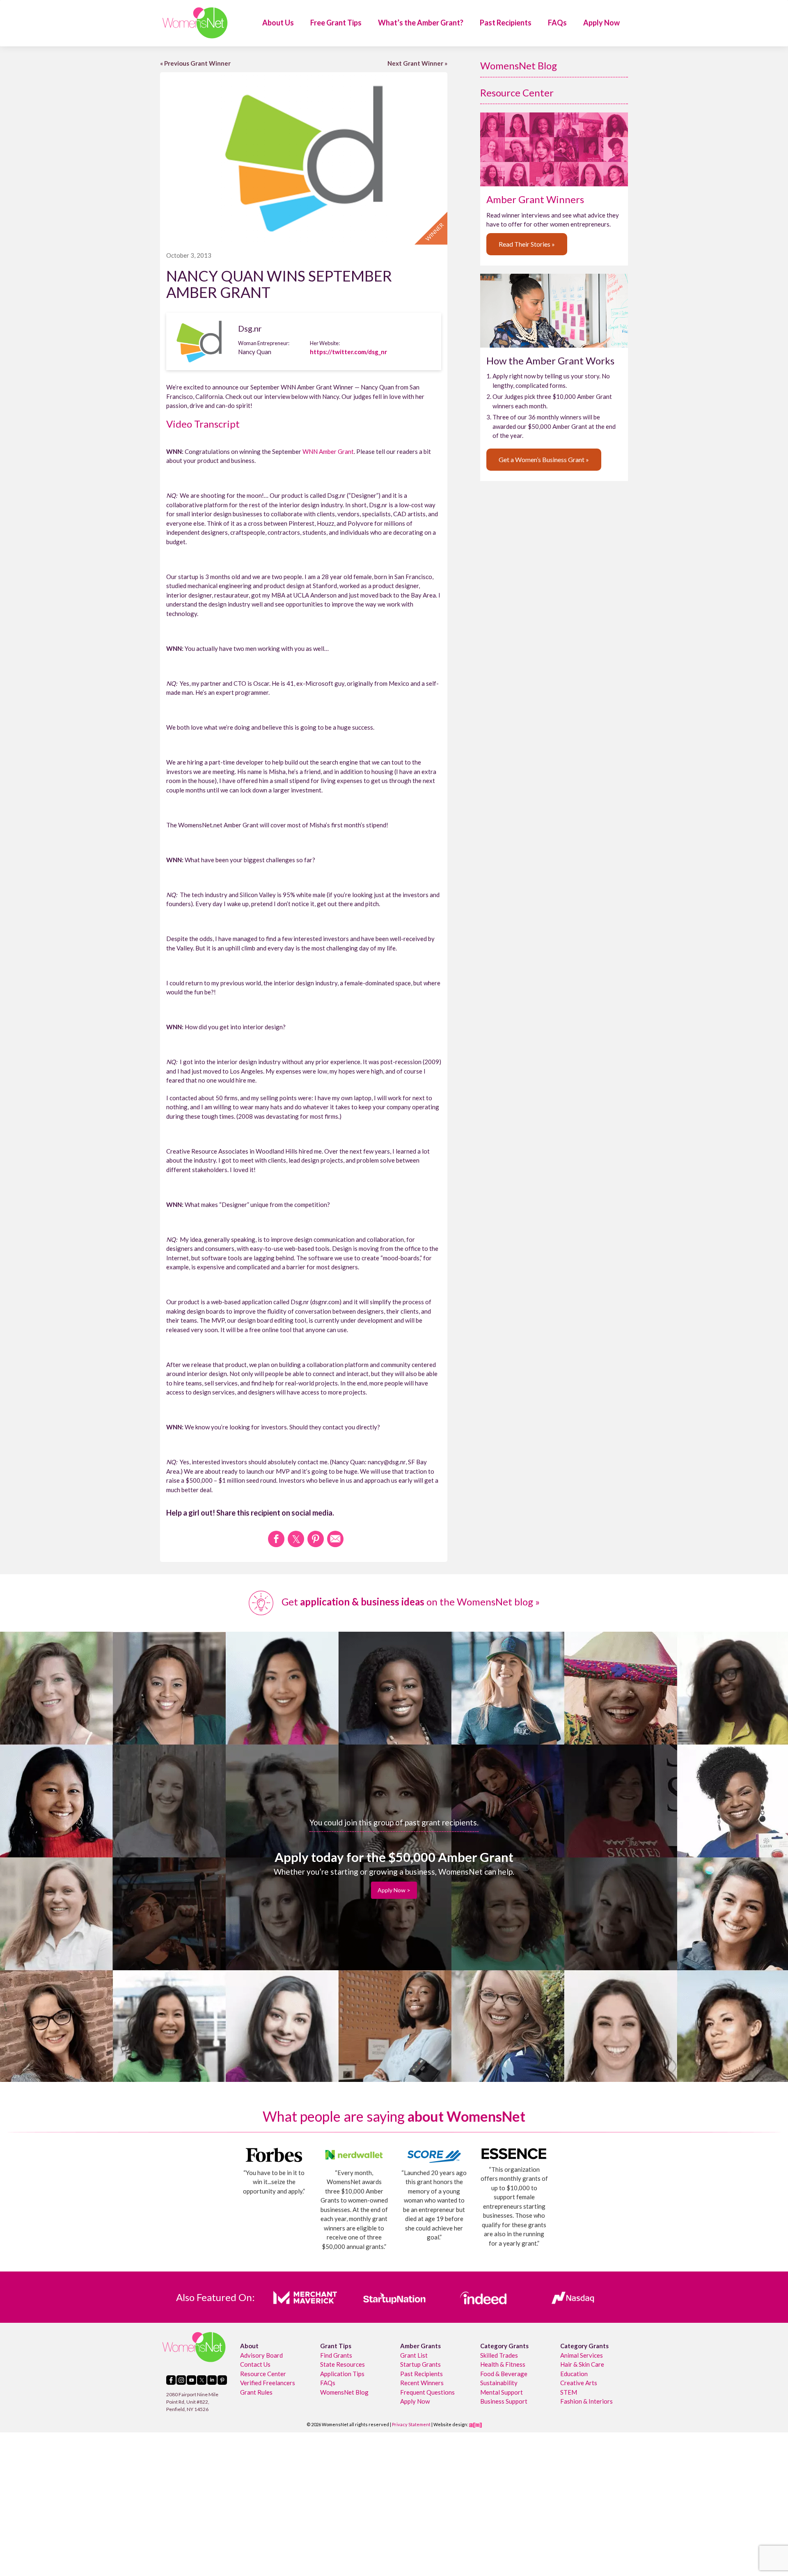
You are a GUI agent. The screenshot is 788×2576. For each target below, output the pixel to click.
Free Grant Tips (336, 23)
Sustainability (499, 2383)
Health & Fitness (503, 2364)
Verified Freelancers (268, 2383)
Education (574, 2373)
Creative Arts (579, 2383)
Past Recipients (506, 23)
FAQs (557, 23)
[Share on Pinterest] (316, 1539)
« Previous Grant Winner (195, 63)
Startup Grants (420, 2364)
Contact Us (255, 2364)
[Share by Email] (335, 1539)
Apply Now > (394, 1890)
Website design (450, 2424)
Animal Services (582, 2355)
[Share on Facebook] (276, 1539)
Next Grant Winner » (417, 63)
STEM (569, 2392)
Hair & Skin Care (582, 2364)
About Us (278, 23)
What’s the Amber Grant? (421, 23)
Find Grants (336, 2355)
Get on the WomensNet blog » (410, 1602)
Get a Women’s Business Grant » (544, 459)
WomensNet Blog (519, 65)
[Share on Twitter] (296, 1539)
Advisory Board (261, 2355)
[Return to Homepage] (195, 23)
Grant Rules (256, 2392)
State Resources (342, 2364)
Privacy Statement (411, 2424)
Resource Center (517, 93)
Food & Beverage (504, 2373)
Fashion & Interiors (586, 2401)
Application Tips (342, 2373)
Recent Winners (422, 2383)
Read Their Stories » (527, 244)
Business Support (504, 2401)
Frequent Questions (427, 2392)
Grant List (414, 2355)
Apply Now (601, 23)
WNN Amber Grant (328, 451)
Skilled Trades (499, 2355)
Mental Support (502, 2392)
